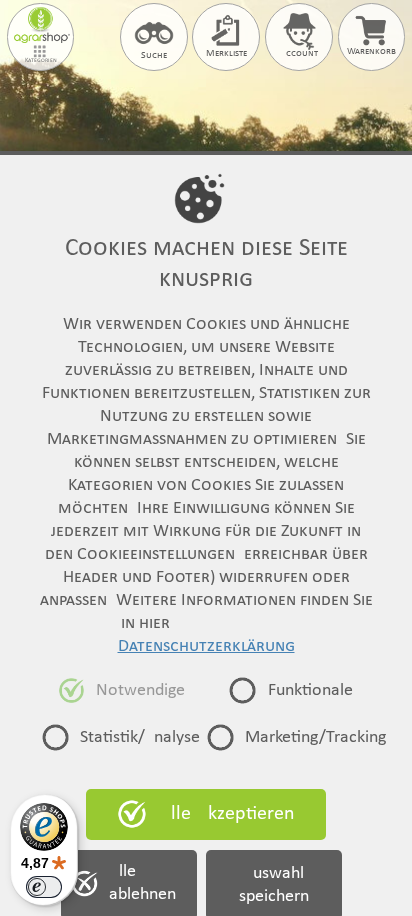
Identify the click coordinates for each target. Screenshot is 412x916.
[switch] (44, 887)
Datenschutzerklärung (206, 646)
